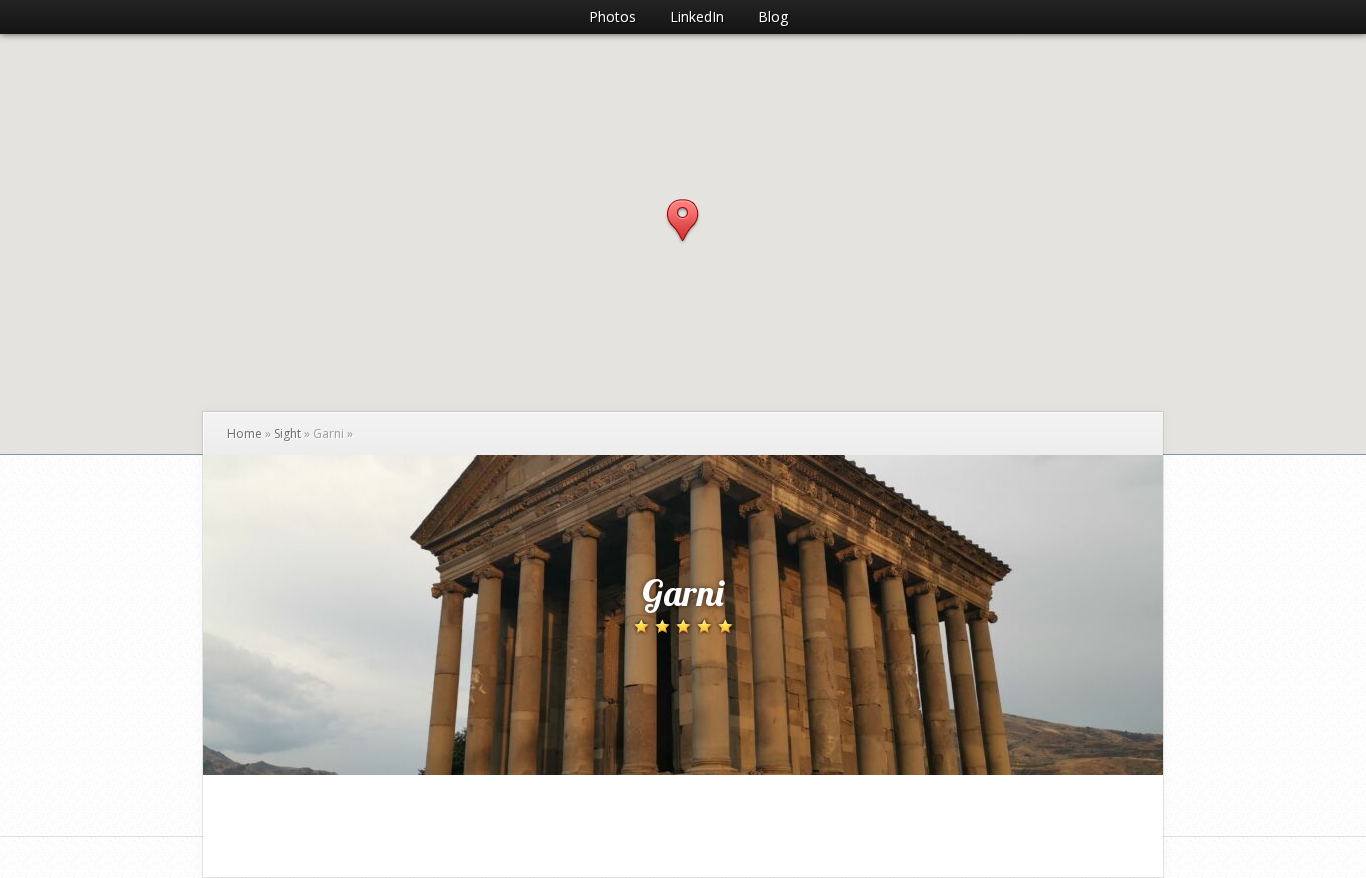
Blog (773, 16)
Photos (612, 16)
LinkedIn (697, 16)
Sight (287, 433)
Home (244, 433)
